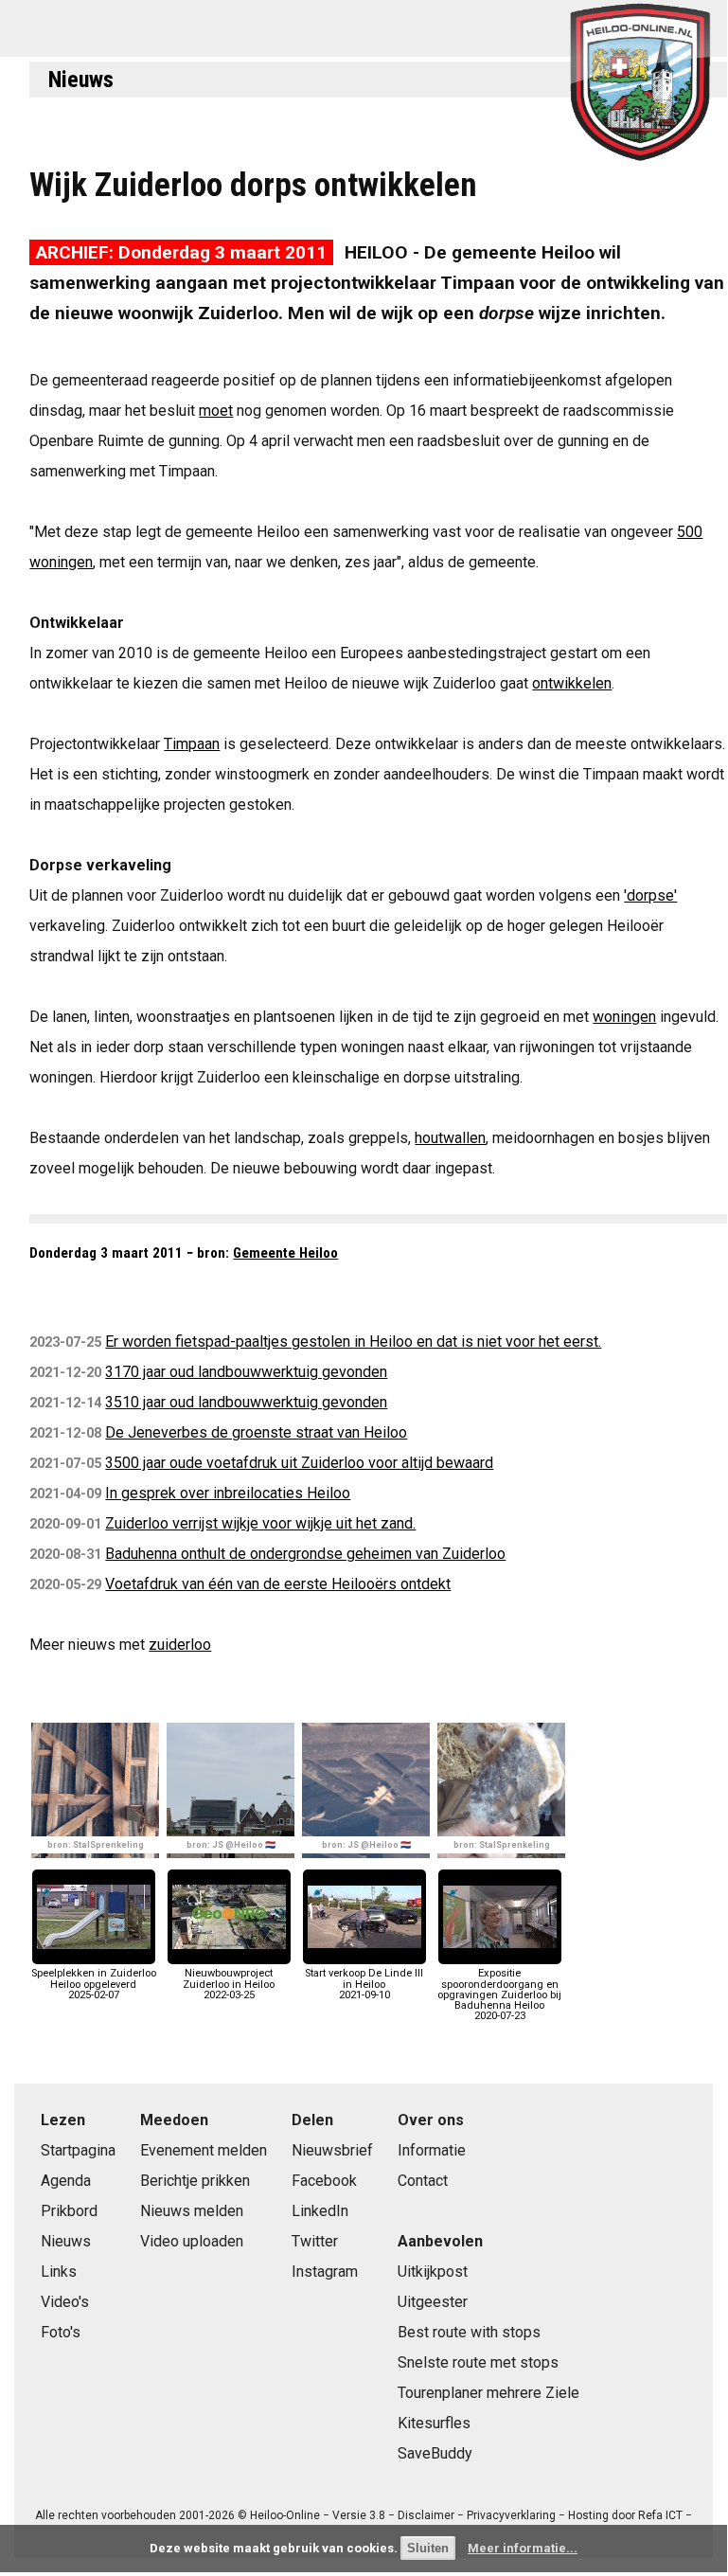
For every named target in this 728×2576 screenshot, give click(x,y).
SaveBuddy (435, 2453)
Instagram (325, 2272)
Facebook (324, 2181)
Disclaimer (426, 2515)
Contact (423, 2181)
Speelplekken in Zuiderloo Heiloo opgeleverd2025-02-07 (94, 1984)
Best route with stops (469, 2332)
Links (59, 2272)
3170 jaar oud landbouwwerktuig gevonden (246, 1372)
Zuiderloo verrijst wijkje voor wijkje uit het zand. (260, 1523)
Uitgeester (433, 2302)
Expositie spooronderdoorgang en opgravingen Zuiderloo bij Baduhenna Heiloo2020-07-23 (499, 1995)
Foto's (61, 2332)
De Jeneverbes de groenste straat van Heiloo (256, 1432)
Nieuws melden (192, 2211)
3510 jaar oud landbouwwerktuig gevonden (246, 1402)
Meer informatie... (523, 2548)
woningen (624, 1017)
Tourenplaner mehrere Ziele (488, 2393)
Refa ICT (660, 2515)
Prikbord (69, 2211)
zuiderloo (180, 1645)
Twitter (315, 2241)
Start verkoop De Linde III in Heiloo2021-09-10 (364, 1984)
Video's (65, 2302)
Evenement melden (204, 2150)
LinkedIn (320, 2211)
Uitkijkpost (433, 2272)
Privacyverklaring (511, 2515)
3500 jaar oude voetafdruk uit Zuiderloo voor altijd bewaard (299, 1463)
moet (216, 411)
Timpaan (192, 744)
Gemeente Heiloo (285, 1253)
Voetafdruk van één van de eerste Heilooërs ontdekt (278, 1584)
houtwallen (450, 1138)
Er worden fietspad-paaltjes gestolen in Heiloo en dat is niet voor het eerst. (353, 1342)
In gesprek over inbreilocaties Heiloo (228, 1493)
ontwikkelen (572, 683)
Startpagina (78, 2150)
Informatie (432, 2150)
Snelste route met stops (478, 2362)
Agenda (66, 2181)
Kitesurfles (434, 2423)
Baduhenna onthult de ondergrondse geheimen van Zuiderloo (305, 1554)
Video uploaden (192, 2241)
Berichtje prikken (195, 2181)
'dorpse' (650, 895)
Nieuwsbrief (332, 2150)
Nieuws (81, 80)
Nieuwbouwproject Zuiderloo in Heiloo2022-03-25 (229, 1984)
